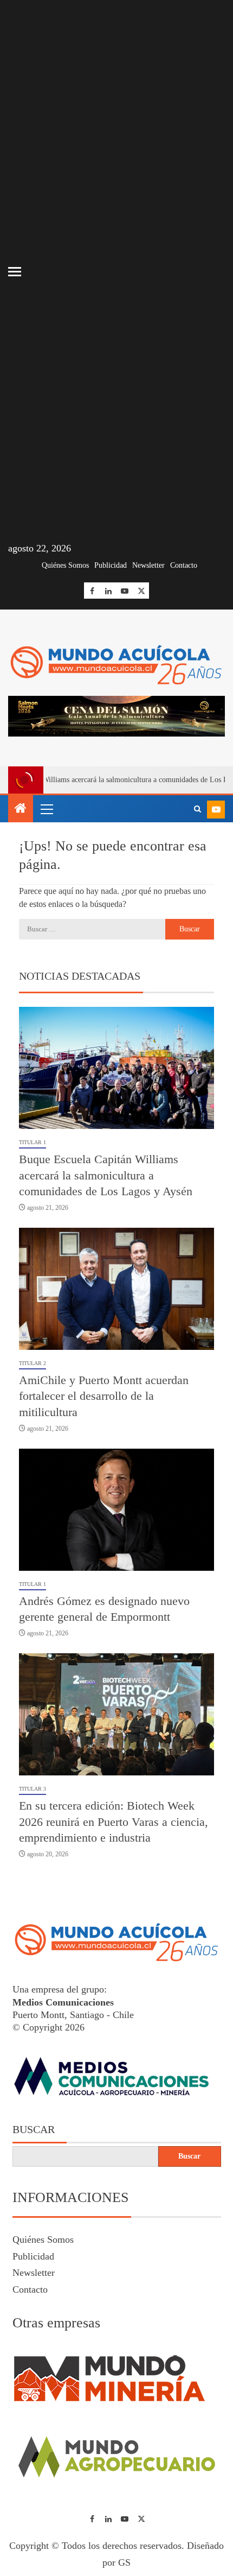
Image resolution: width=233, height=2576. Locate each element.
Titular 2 (33, 1363)
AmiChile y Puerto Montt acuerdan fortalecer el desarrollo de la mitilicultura (104, 1396)
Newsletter (148, 565)
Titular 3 (33, 1789)
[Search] (198, 809)
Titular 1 (33, 1142)
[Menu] (46, 809)
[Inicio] (21, 809)
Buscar (34, 2129)
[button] (46, 809)
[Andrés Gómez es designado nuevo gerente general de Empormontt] (116, 1510)
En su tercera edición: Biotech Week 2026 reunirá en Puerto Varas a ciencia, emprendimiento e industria (114, 1822)
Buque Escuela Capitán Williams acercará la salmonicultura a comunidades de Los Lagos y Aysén (106, 1175)
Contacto (184, 565)
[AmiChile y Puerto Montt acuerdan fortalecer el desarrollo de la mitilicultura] (116, 1289)
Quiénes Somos (65, 565)
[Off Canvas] (15, 272)
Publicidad (111, 565)
